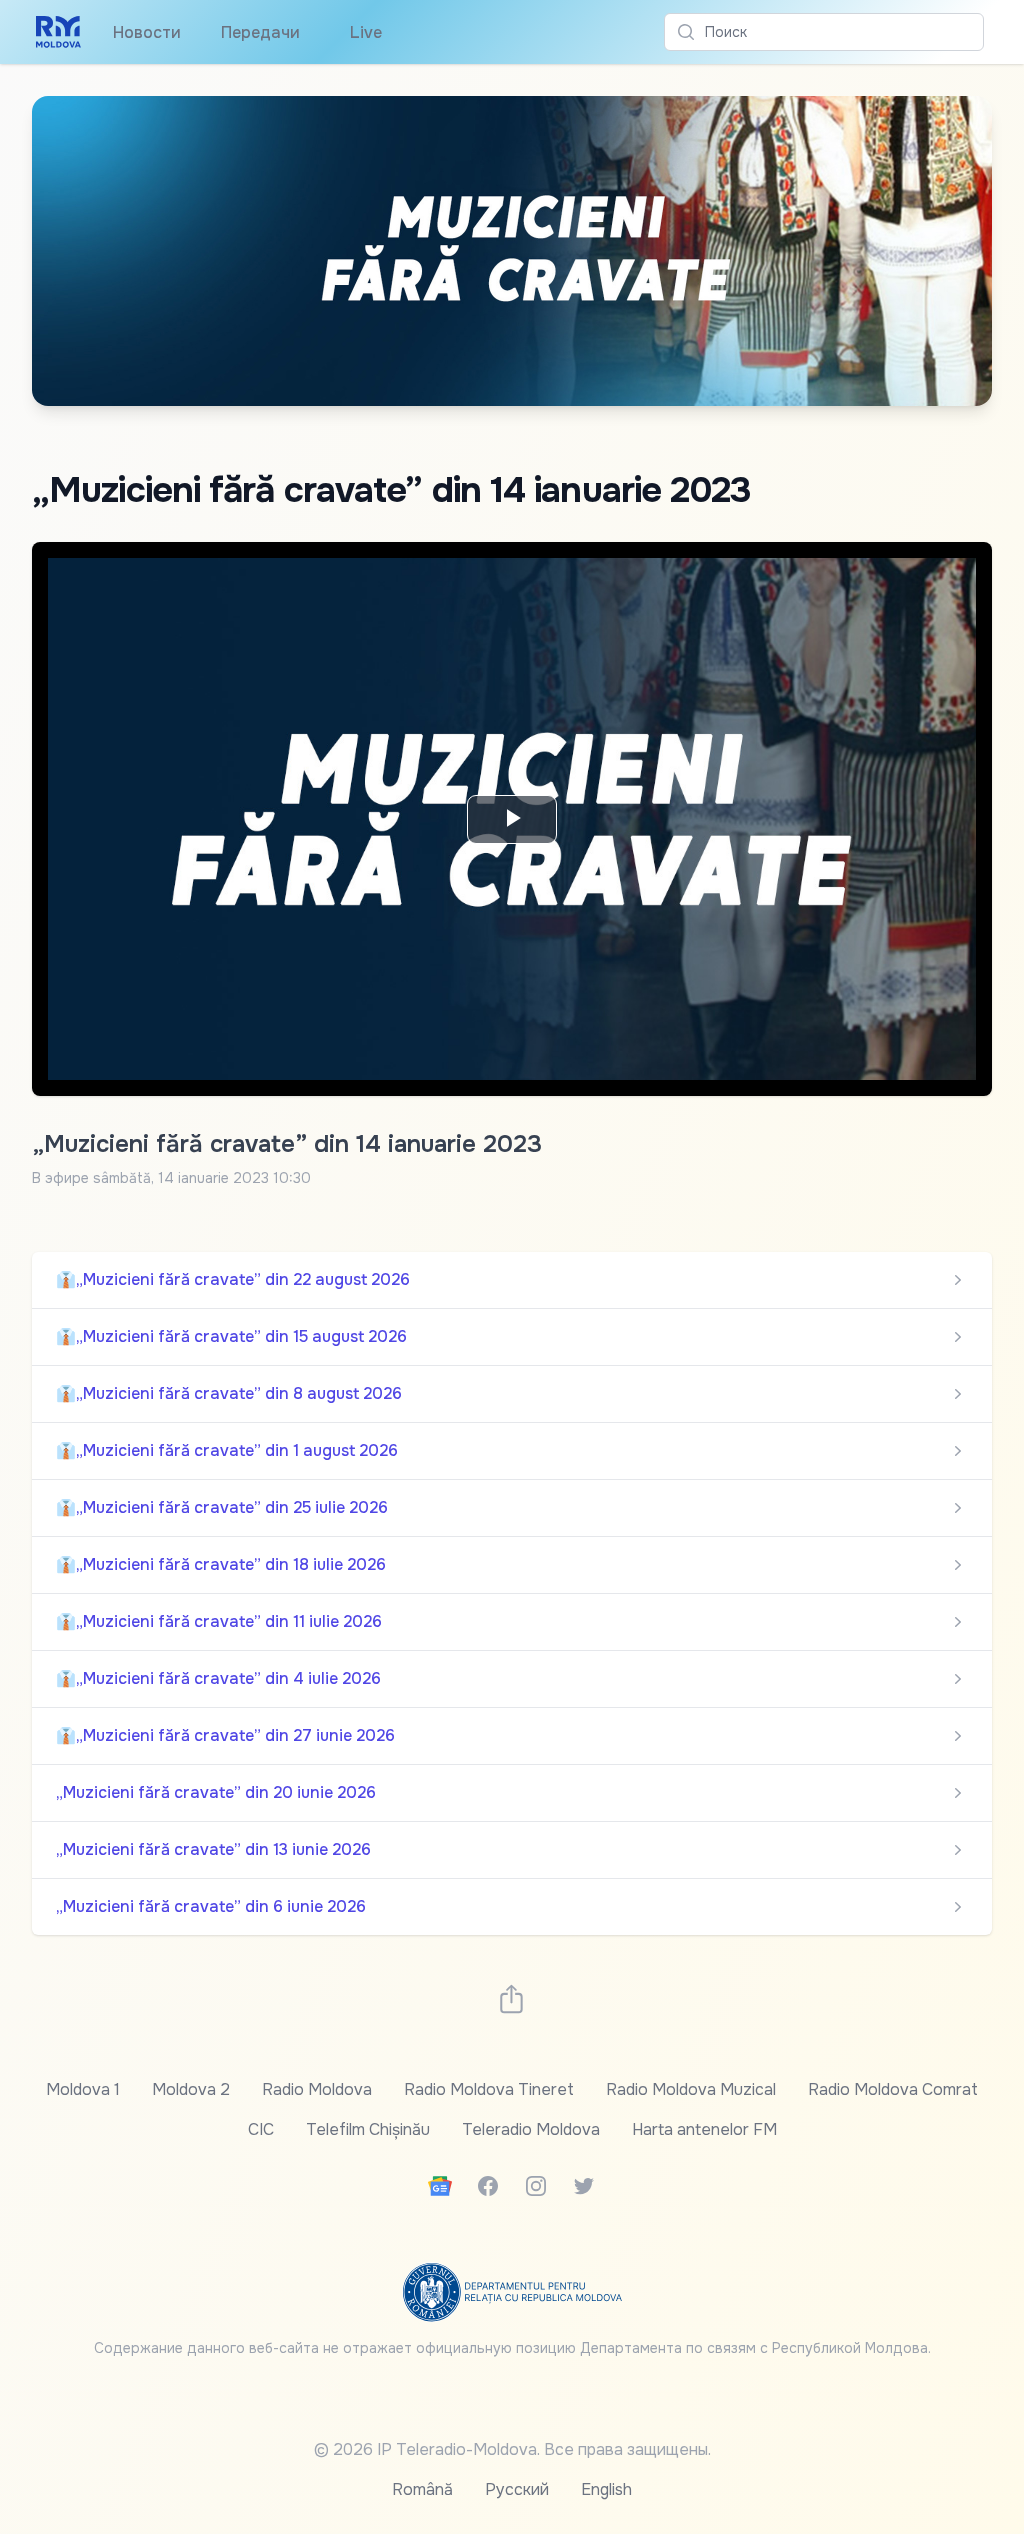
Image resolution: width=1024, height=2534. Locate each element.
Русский (517, 2489)
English (606, 2489)
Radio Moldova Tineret (489, 2089)
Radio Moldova (317, 2089)
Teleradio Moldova (531, 2129)
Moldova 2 (191, 2089)
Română (422, 2489)
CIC (261, 2129)
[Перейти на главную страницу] (58, 32)
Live (361, 32)
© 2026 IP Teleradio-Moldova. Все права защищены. (512, 2449)
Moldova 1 (83, 2089)
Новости (147, 32)
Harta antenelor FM (704, 2129)
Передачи (260, 32)
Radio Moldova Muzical (691, 2089)
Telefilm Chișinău (368, 2129)
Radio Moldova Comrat (893, 2089)
